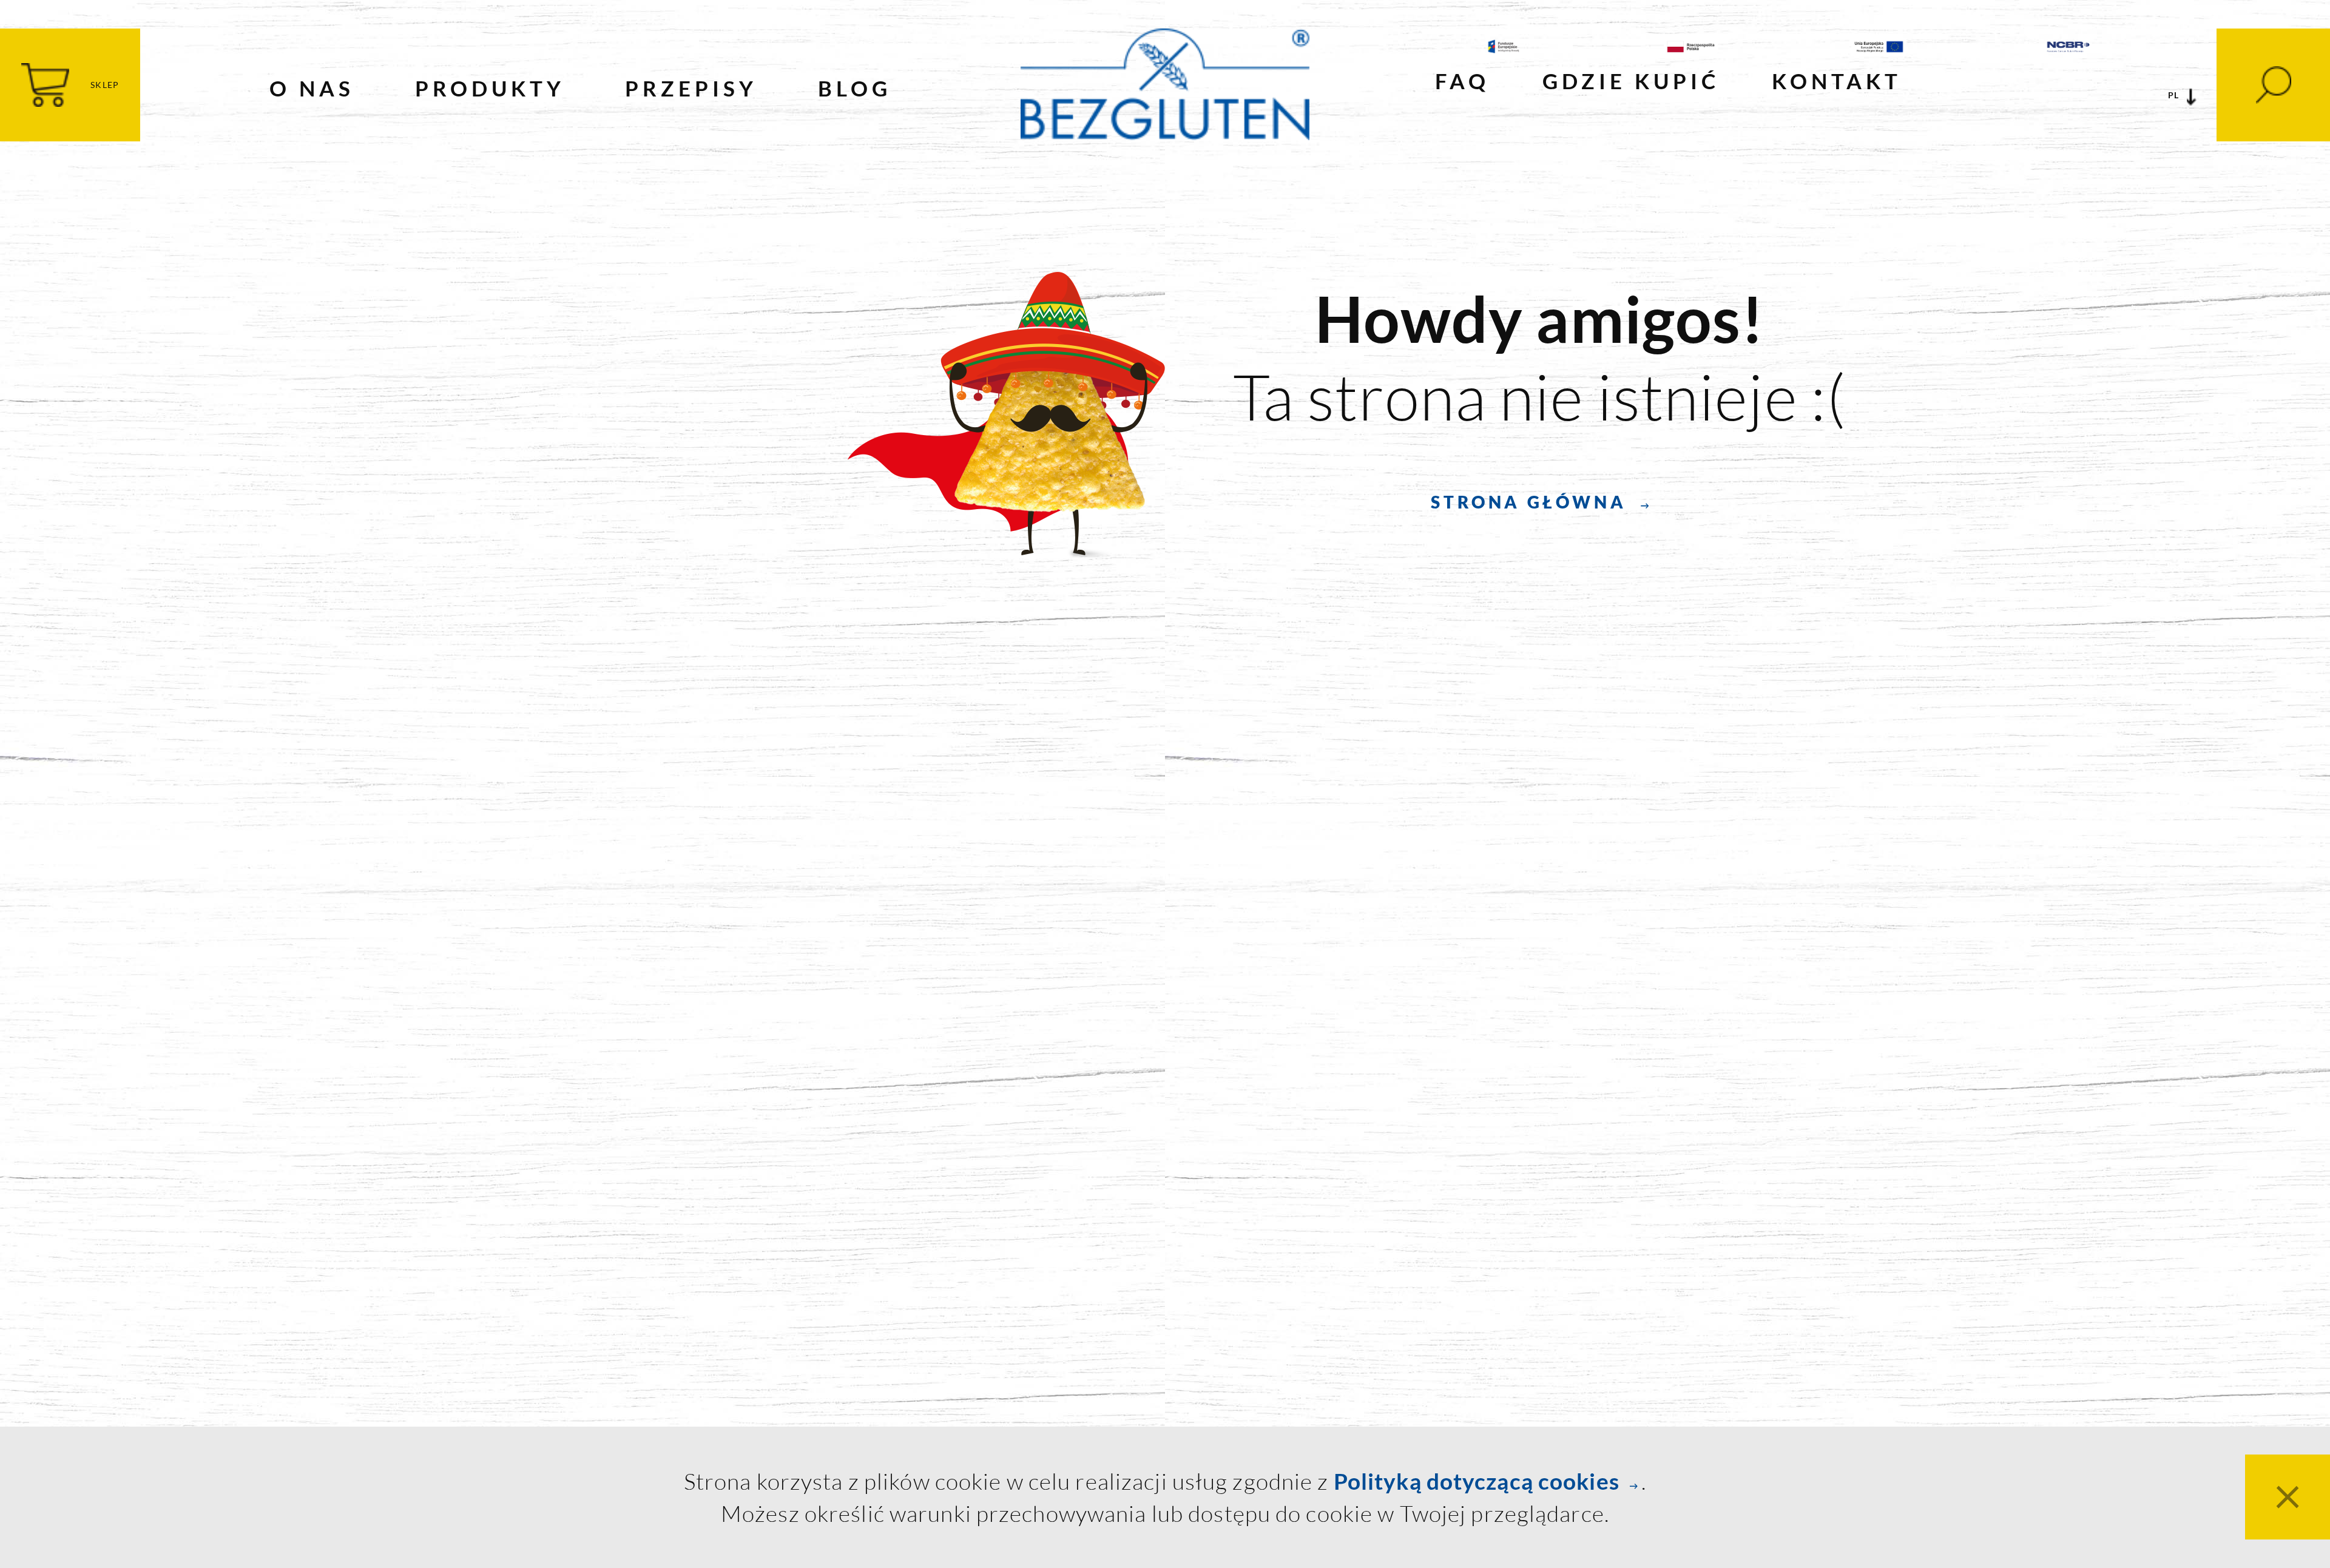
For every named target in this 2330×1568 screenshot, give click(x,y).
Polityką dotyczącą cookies (1477, 1481)
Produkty (490, 88)
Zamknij (2288, 1497)
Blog (855, 88)
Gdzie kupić (1631, 81)
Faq (1462, 81)
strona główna (1528, 502)
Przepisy (691, 88)
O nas (312, 88)
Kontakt (1837, 81)
